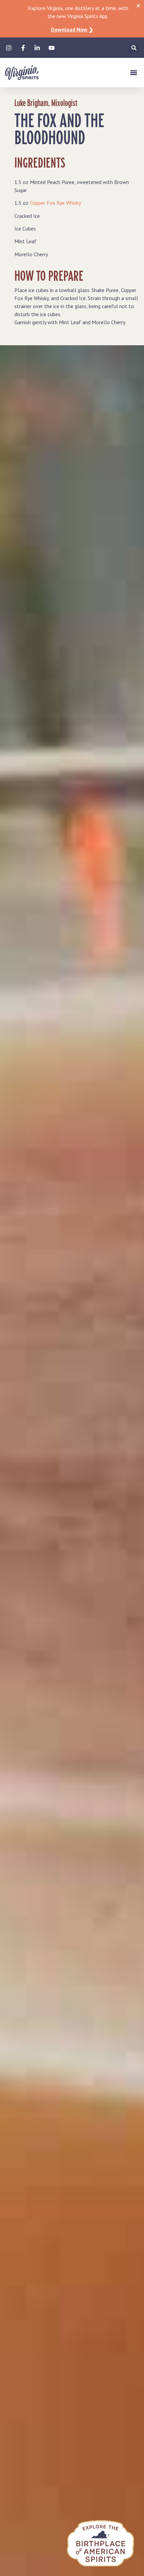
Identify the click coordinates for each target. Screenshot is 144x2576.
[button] (134, 48)
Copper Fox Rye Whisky (55, 203)
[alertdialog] (72, 19)
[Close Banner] (138, 6)
